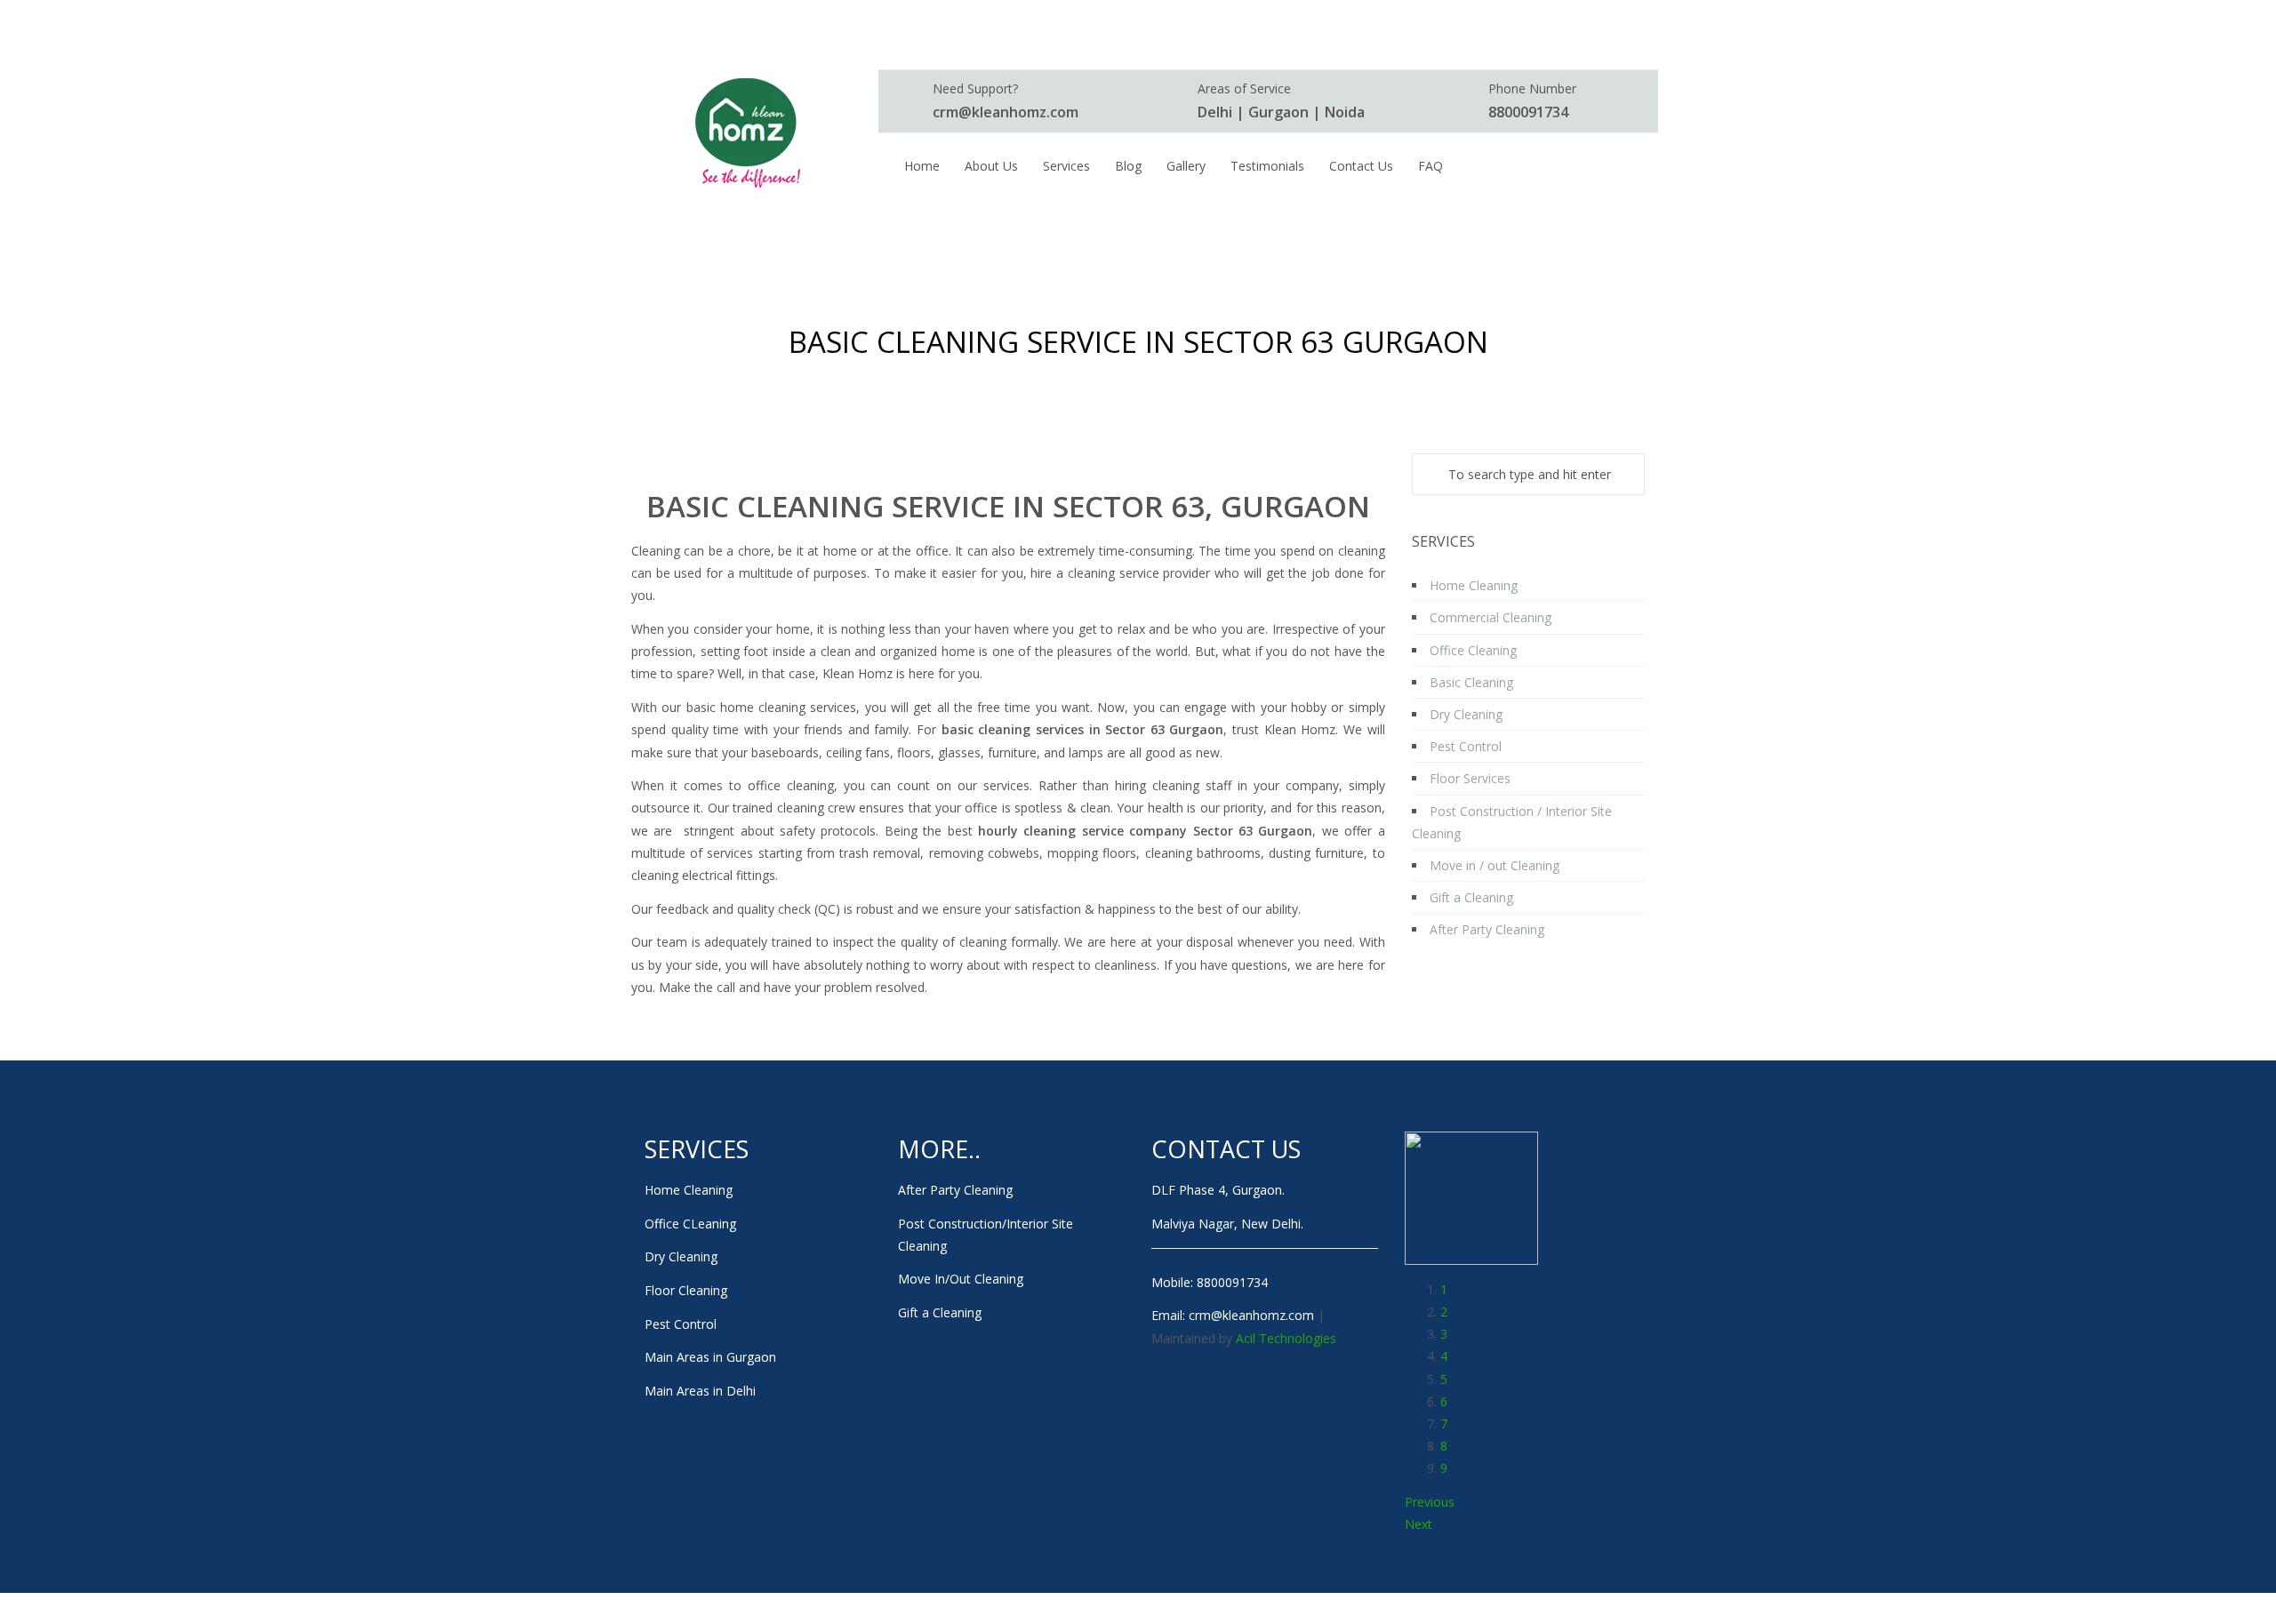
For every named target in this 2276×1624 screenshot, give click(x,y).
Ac (1243, 1338)
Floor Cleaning (686, 1290)
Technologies (1298, 1338)
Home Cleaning (689, 1190)
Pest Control (681, 1324)
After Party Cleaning (955, 1190)
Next (1418, 1524)
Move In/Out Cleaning (961, 1279)
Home (978, 379)
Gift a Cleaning (940, 1312)
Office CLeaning (690, 1224)
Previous (1430, 1502)
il (1253, 1338)
